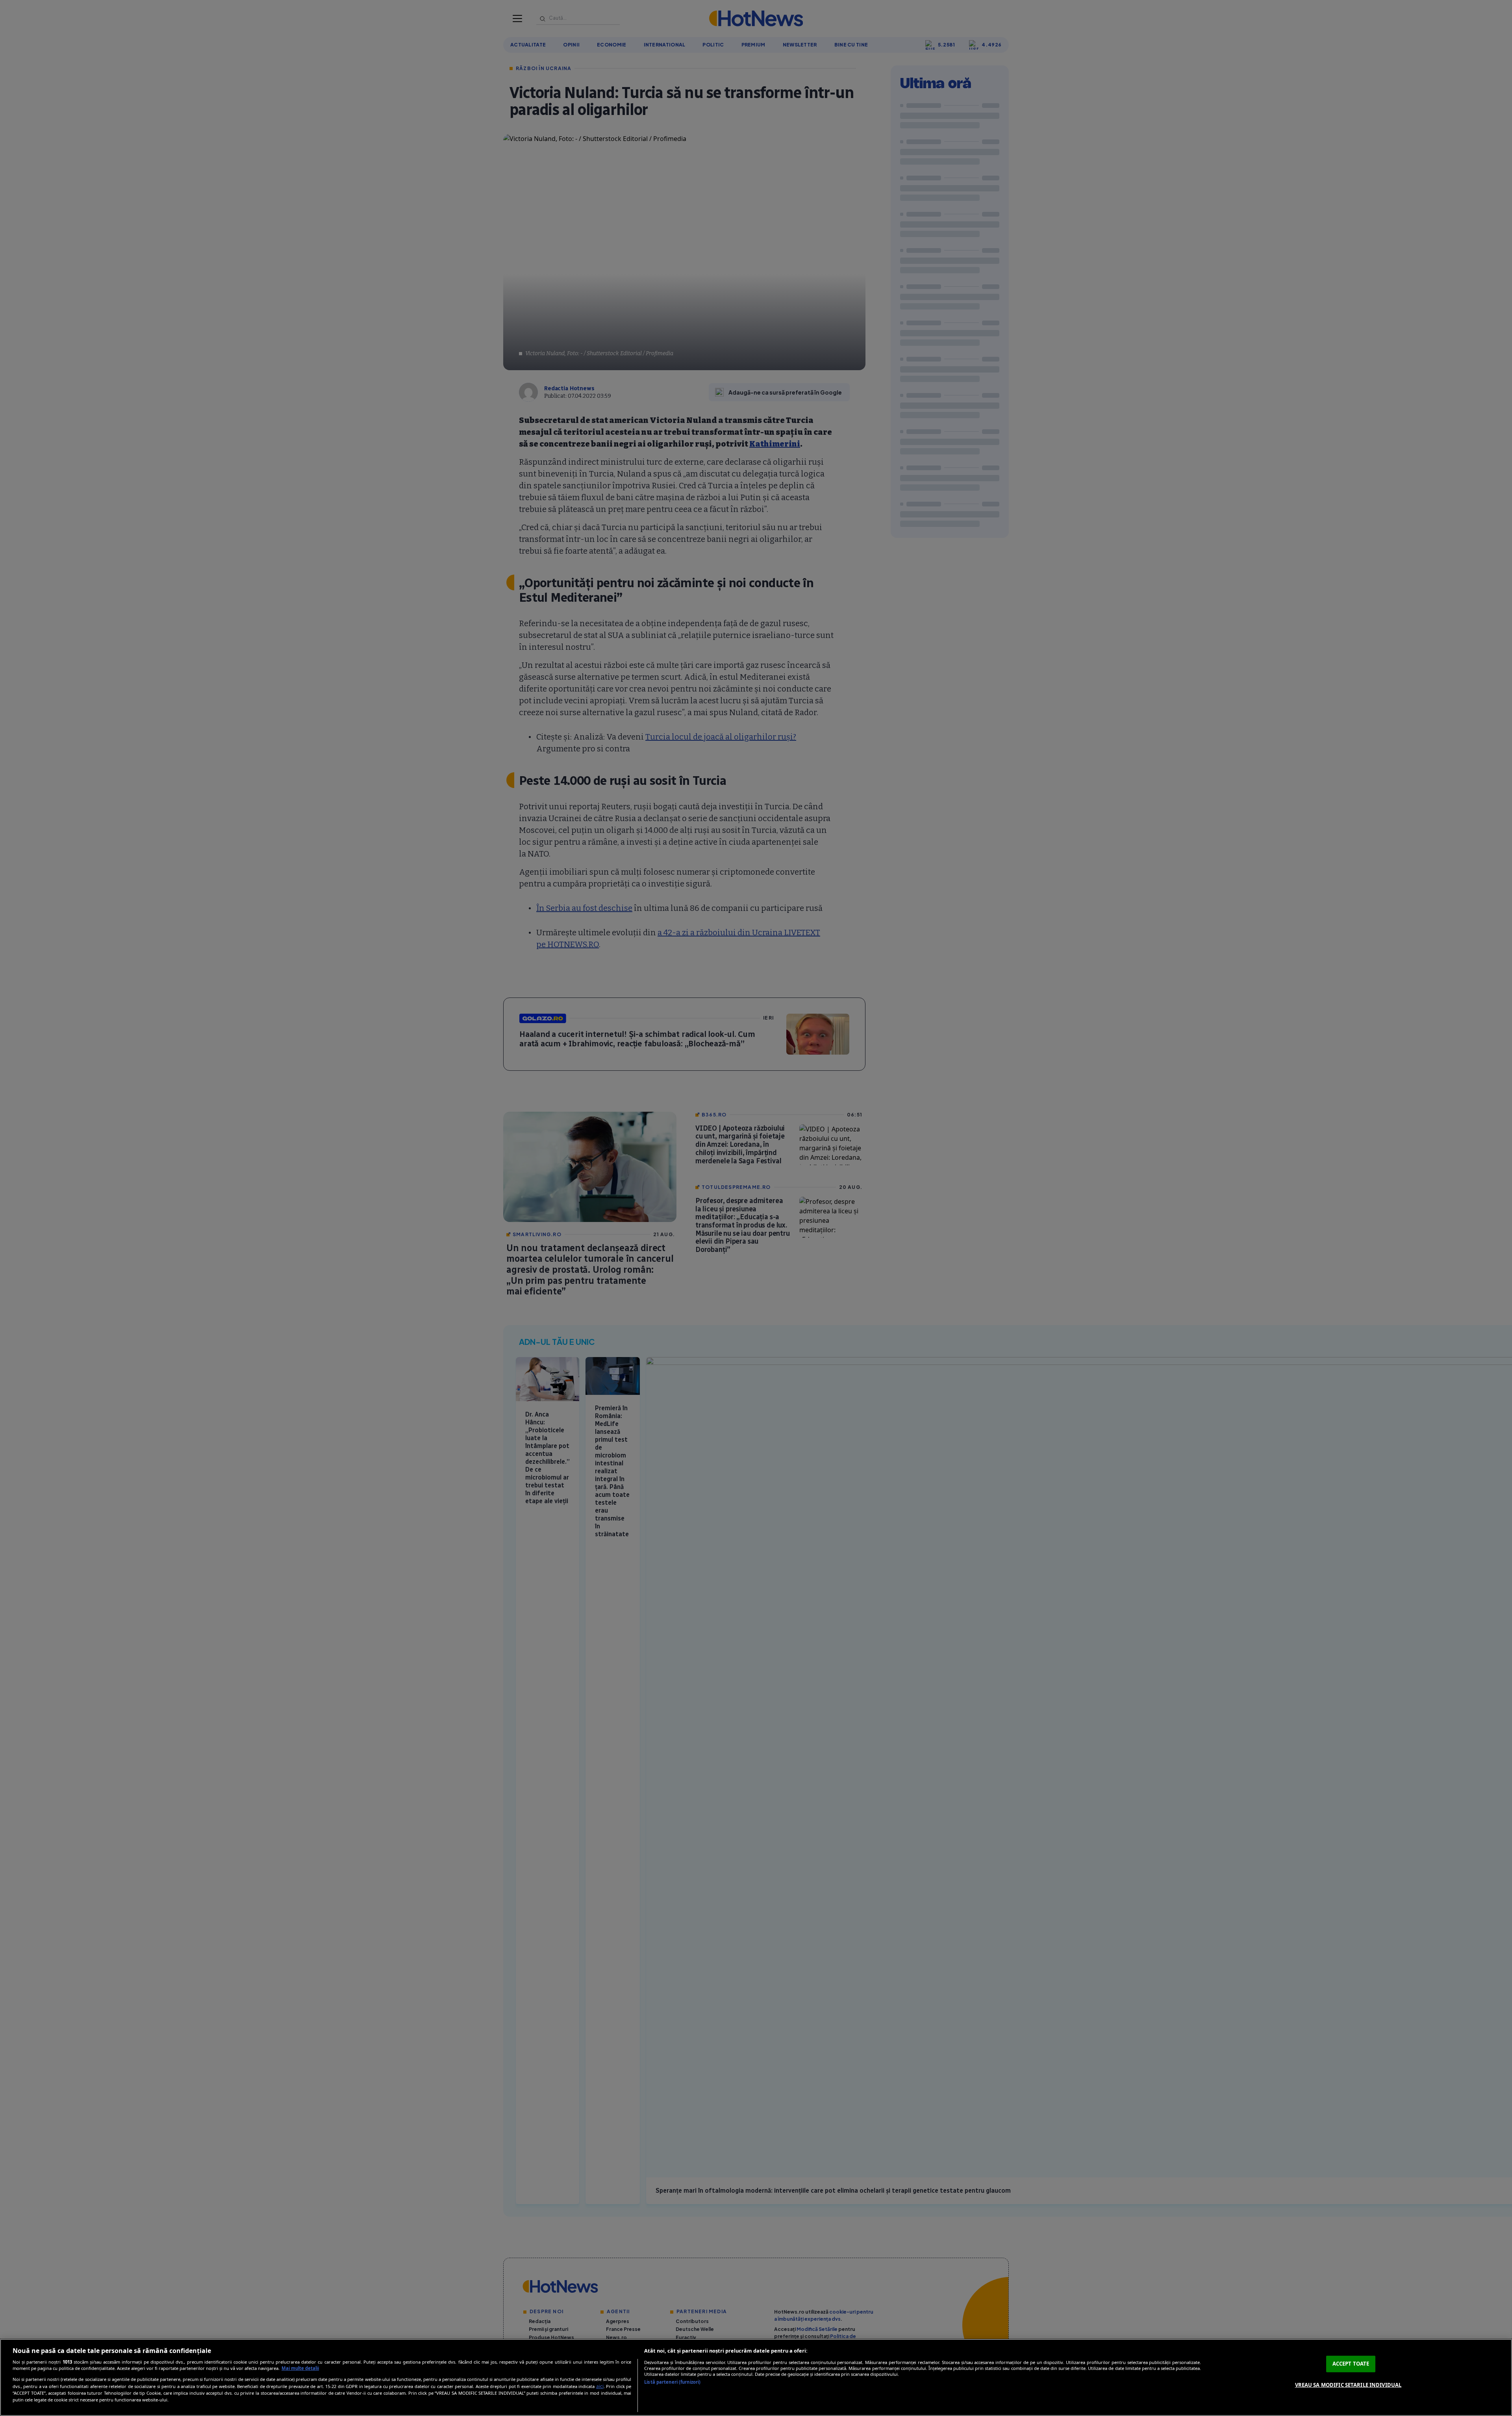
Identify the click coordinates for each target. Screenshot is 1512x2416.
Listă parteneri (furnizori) (672, 2382)
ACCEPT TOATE (1351, 2364)
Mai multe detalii (300, 2368)
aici (600, 2386)
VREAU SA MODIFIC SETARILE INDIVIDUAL (1348, 2384)
